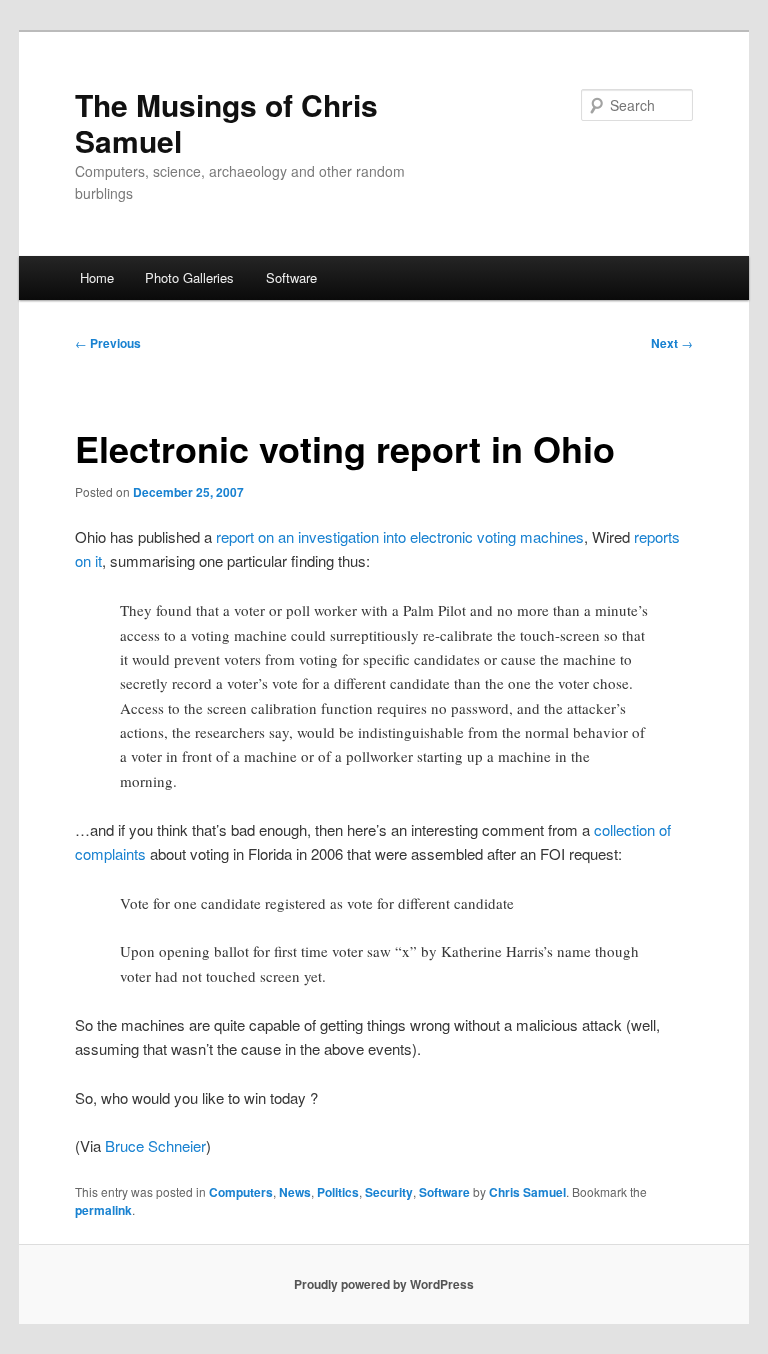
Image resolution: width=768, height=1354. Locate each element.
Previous (108, 343)
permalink (103, 1210)
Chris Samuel (527, 1192)
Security (389, 1192)
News (295, 1192)
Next (672, 343)
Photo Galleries (189, 277)
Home (97, 277)
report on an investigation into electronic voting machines (400, 536)
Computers (241, 1192)
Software (291, 277)
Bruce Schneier (155, 1145)
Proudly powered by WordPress (384, 1284)
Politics (338, 1192)
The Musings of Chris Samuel (226, 122)
